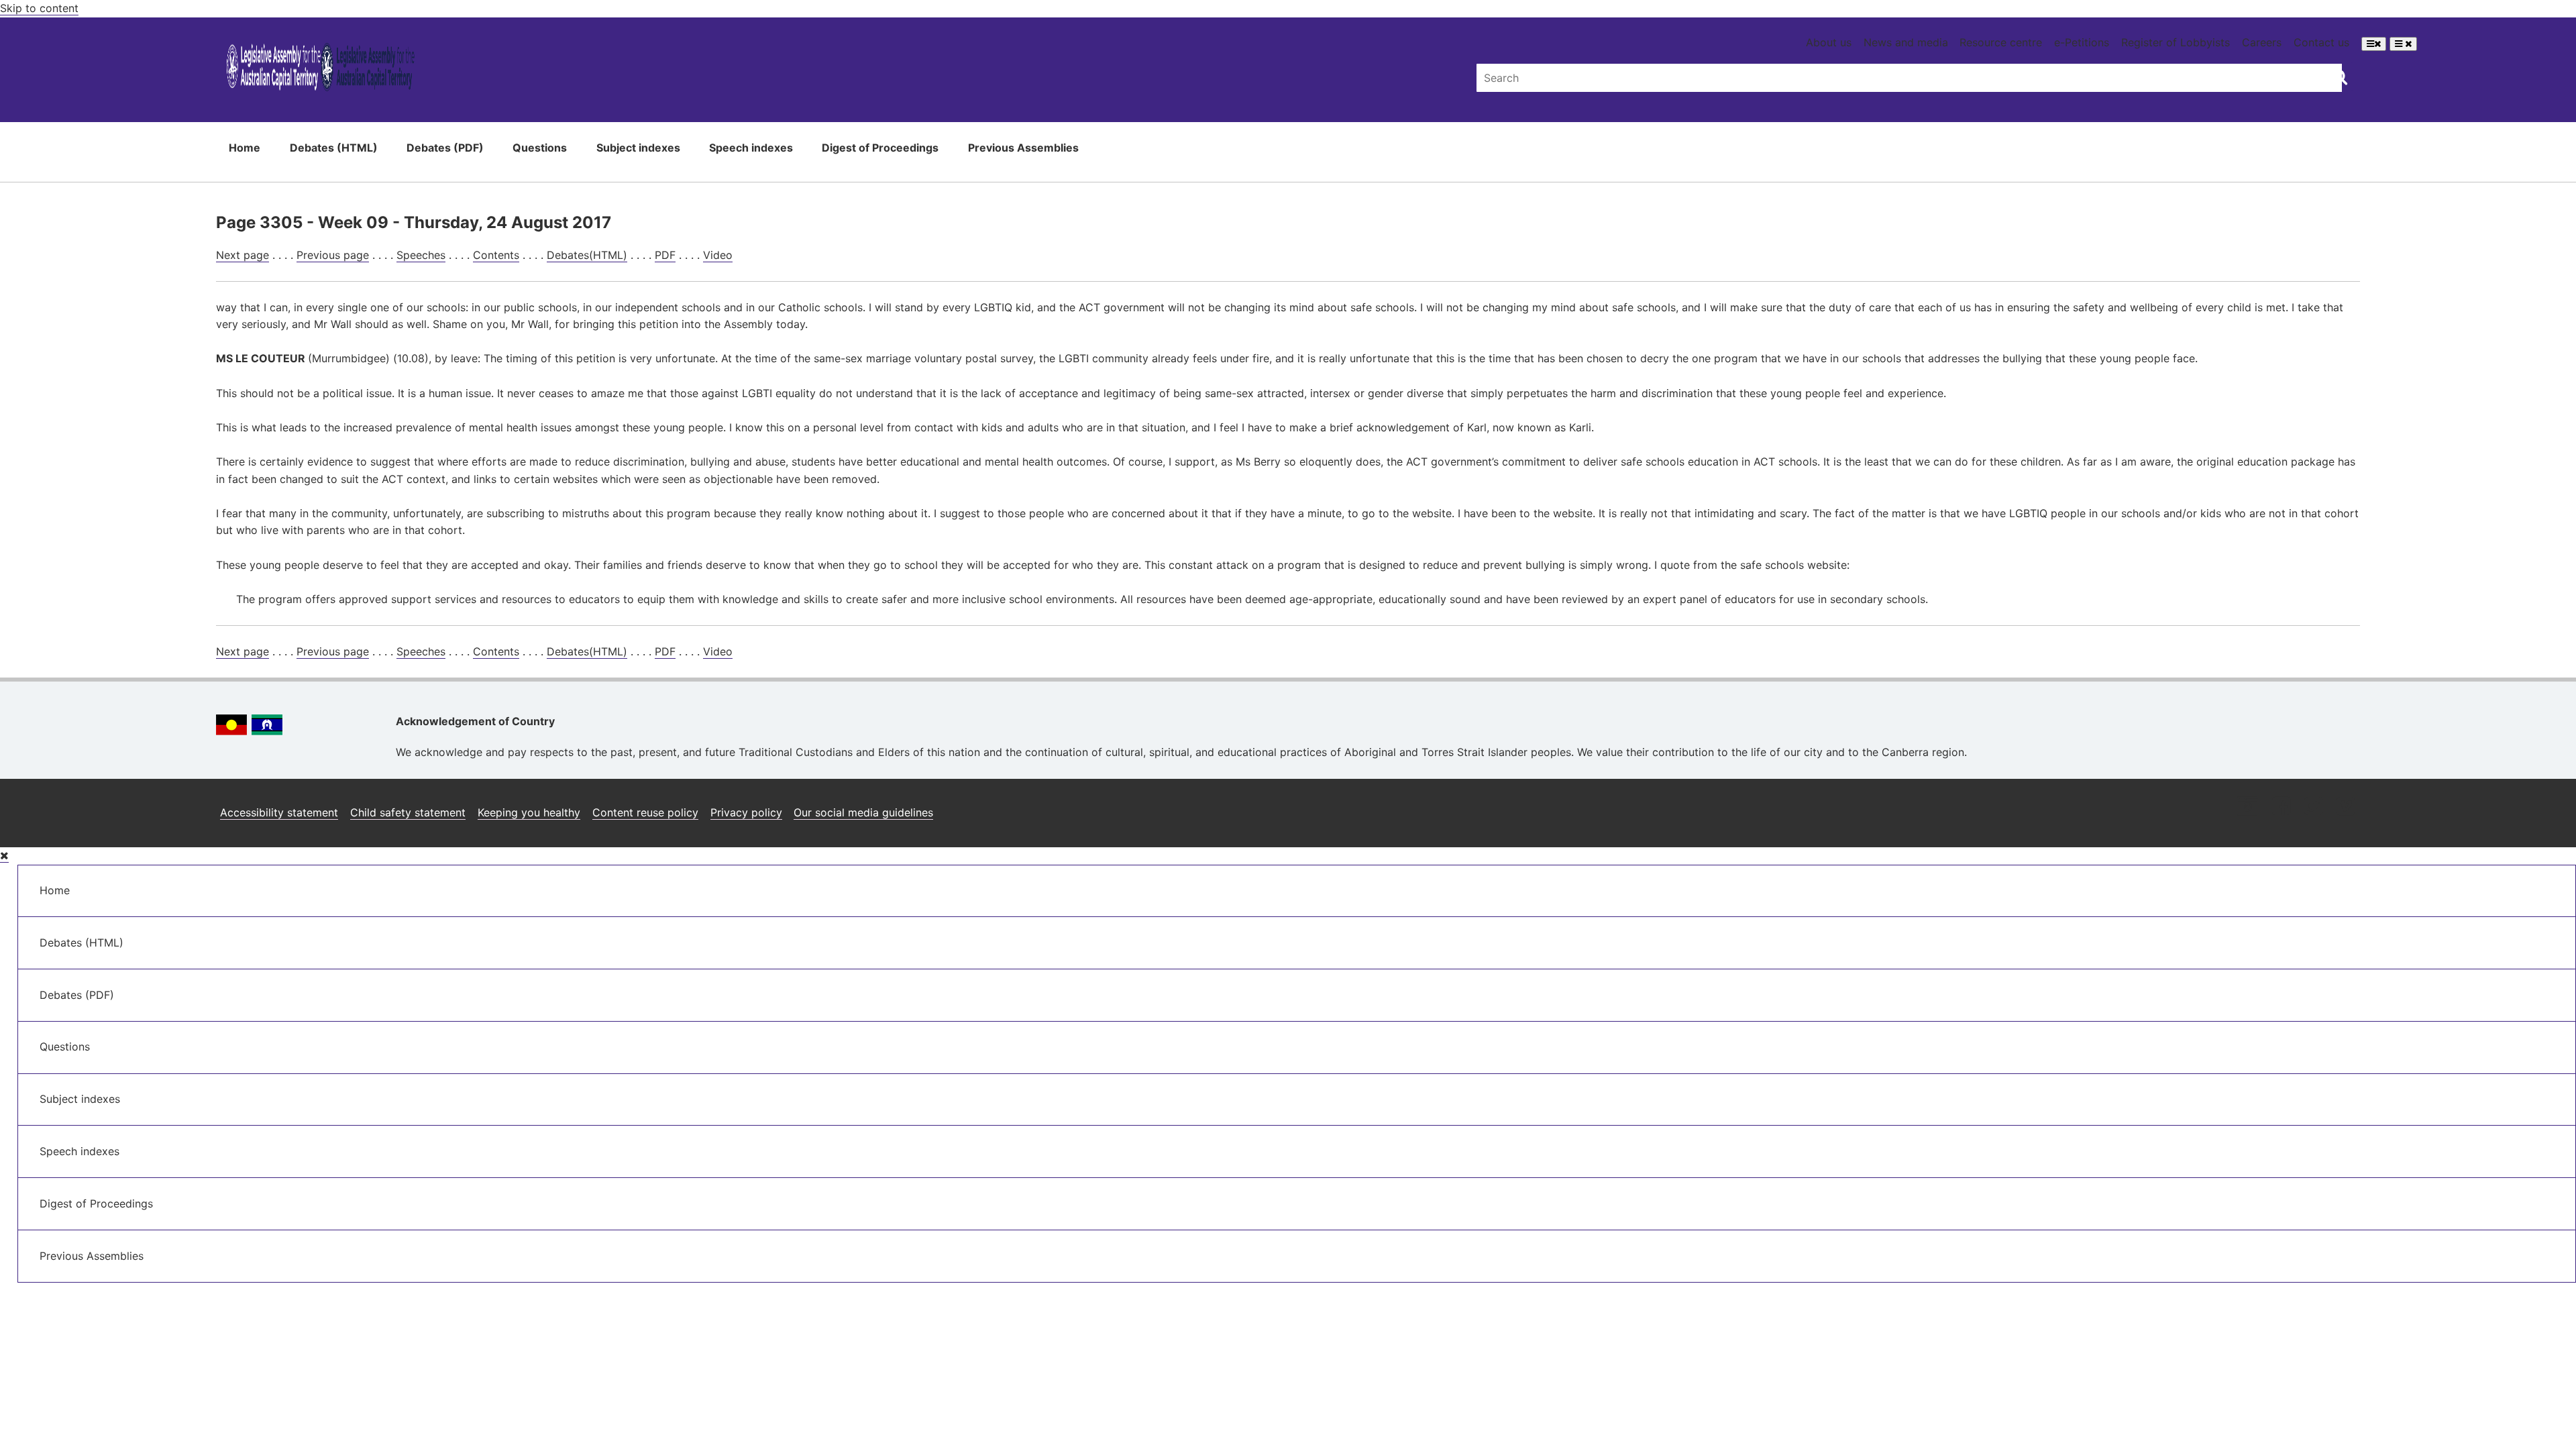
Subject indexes (638, 148)
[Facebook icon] (2281, 807)
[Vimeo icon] (2346, 807)
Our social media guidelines (863, 812)
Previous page (333, 255)
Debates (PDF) (445, 148)
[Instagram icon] (2247, 807)
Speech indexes (751, 148)
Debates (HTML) (334, 148)
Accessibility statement (279, 812)
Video (718, 255)
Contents (496, 255)
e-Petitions (2082, 42)
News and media (1906, 42)
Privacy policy (746, 812)
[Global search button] (2340, 76)
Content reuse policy (645, 812)
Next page (243, 255)
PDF (665, 255)
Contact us (2321, 42)
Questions (540, 148)
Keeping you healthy (529, 812)
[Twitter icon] (2313, 807)
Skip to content (39, 8)
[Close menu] (4, 856)
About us (1829, 42)
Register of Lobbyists (2176, 42)
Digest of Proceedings (880, 148)
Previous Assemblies (1023, 148)
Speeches (421, 255)
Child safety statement (408, 812)
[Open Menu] (2374, 44)
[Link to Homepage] (321, 69)
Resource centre (2001, 42)
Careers (2262, 42)
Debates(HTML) (587, 255)
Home (245, 148)
